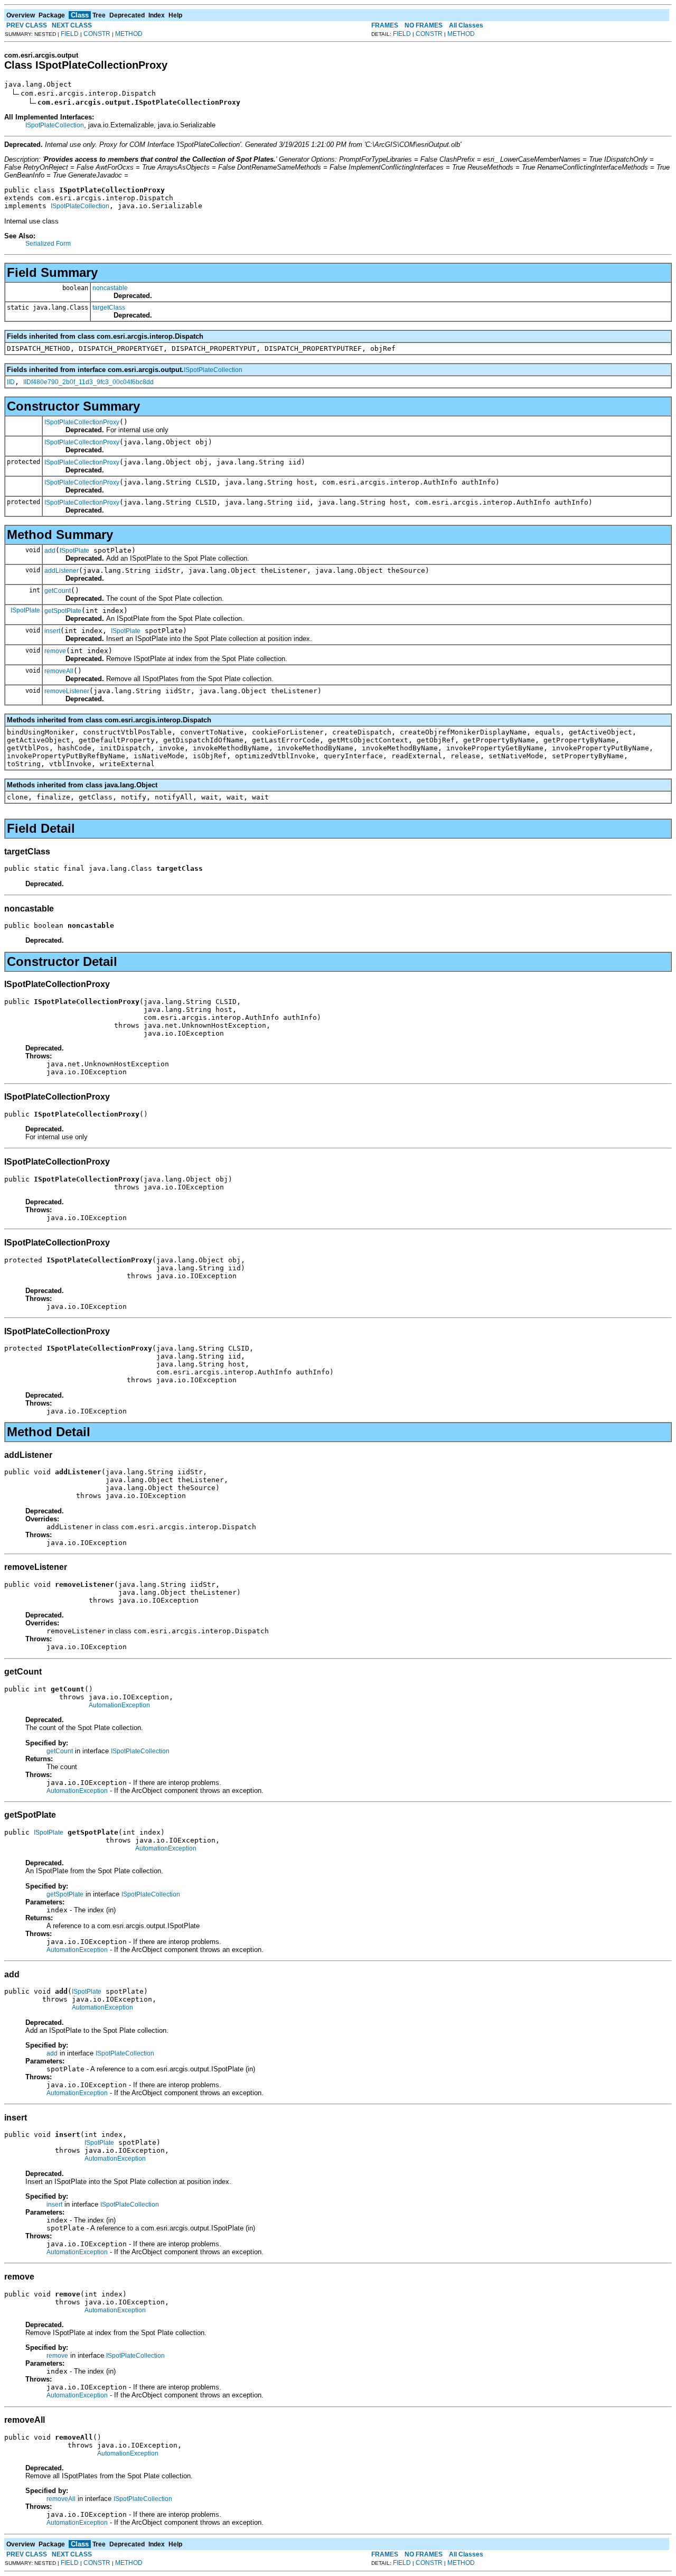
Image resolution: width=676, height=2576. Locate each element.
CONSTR (97, 34)
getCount (58, 591)
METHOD (129, 34)
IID (11, 382)
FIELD (70, 34)
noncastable (110, 288)
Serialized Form (48, 244)
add (50, 551)
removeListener (67, 691)
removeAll (59, 671)
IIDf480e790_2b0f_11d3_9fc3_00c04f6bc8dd (88, 382)
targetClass (109, 308)
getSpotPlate (63, 611)
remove (55, 651)
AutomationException (119, 1705)
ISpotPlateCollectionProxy (82, 422)
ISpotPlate (74, 551)
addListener (62, 571)
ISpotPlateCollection (55, 125)
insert (52, 631)
